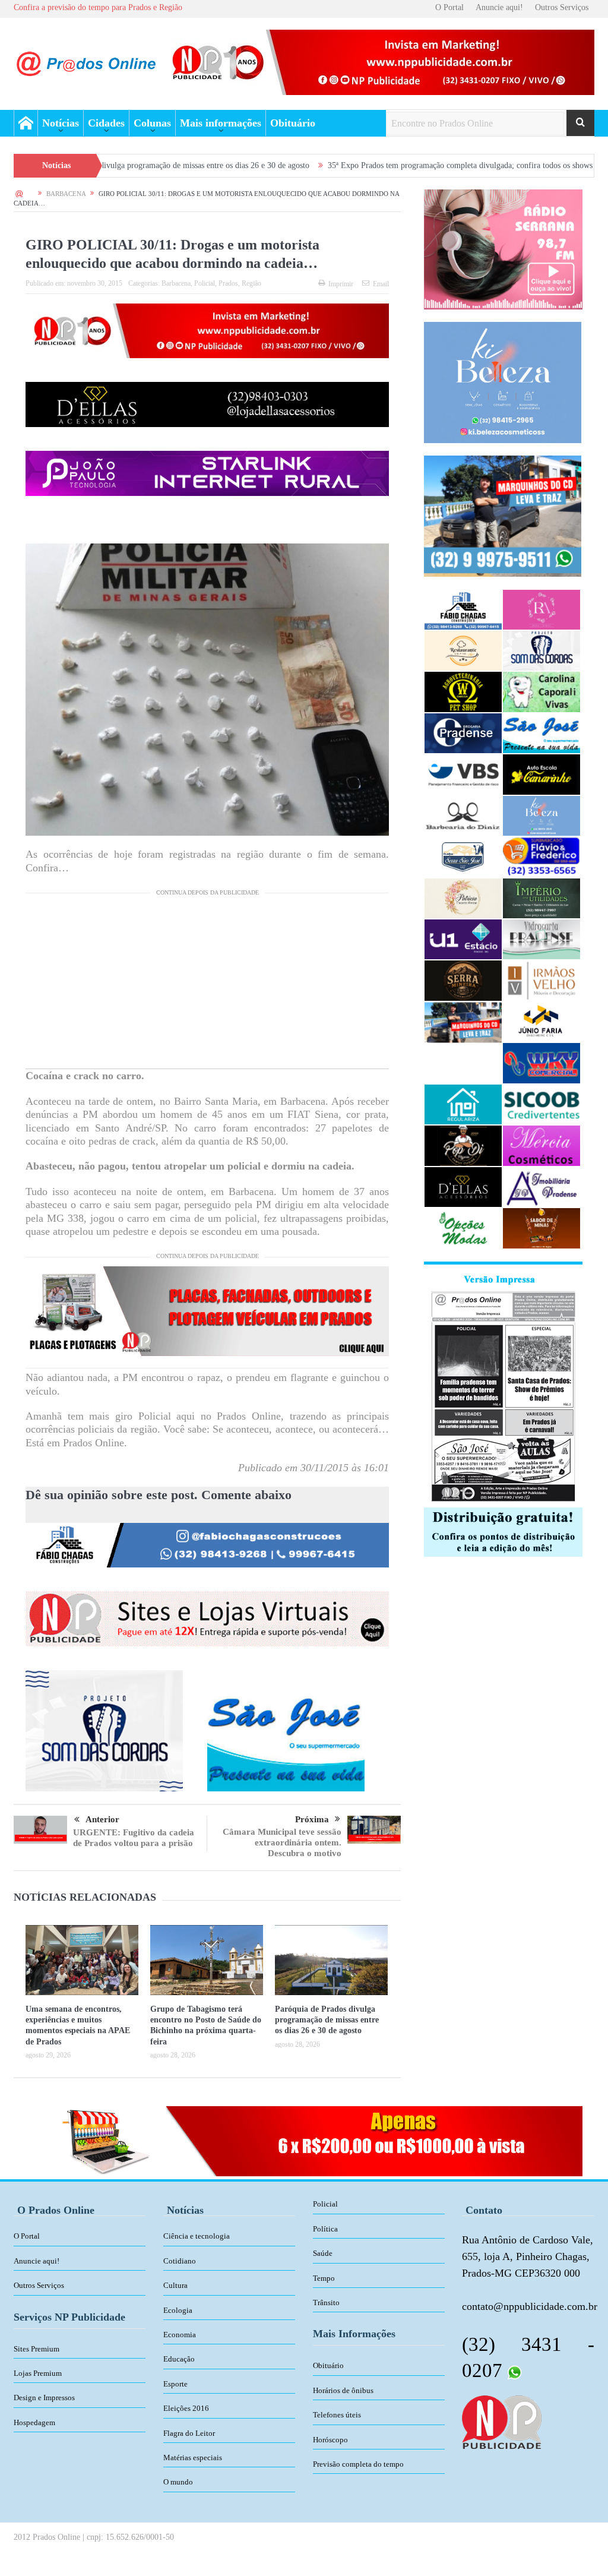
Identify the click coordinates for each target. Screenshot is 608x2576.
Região (251, 283)
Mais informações (221, 123)
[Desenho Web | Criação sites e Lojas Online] (501, 2422)
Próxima (312, 1819)
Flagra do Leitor (189, 2433)
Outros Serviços (562, 7)
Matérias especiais (193, 2458)
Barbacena (176, 283)
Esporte (175, 2384)
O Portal (449, 7)
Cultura (175, 2285)
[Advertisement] (207, 985)
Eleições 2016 (186, 2408)
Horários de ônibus (343, 2390)
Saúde (323, 2253)
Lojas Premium (38, 2373)
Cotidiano (180, 2261)
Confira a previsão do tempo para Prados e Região (98, 7)
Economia (180, 2335)
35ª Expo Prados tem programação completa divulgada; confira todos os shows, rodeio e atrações (375, 165)
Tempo (324, 2278)
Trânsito (326, 2302)
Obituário (293, 123)
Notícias (61, 123)
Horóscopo (330, 2440)
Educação (179, 2359)
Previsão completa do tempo (358, 2464)
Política (325, 2229)
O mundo (178, 2482)
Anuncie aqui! (499, 7)
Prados (228, 283)
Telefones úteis (337, 2415)
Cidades (106, 123)
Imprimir (341, 284)
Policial (205, 283)
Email (381, 284)
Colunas (152, 123)
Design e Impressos (44, 2398)
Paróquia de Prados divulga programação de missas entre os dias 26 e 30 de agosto (327, 2020)
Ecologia (178, 2310)
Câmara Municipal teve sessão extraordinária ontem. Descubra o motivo (282, 1842)
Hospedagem (34, 2422)
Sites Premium (37, 2349)
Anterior (102, 1819)
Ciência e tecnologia (197, 2236)
